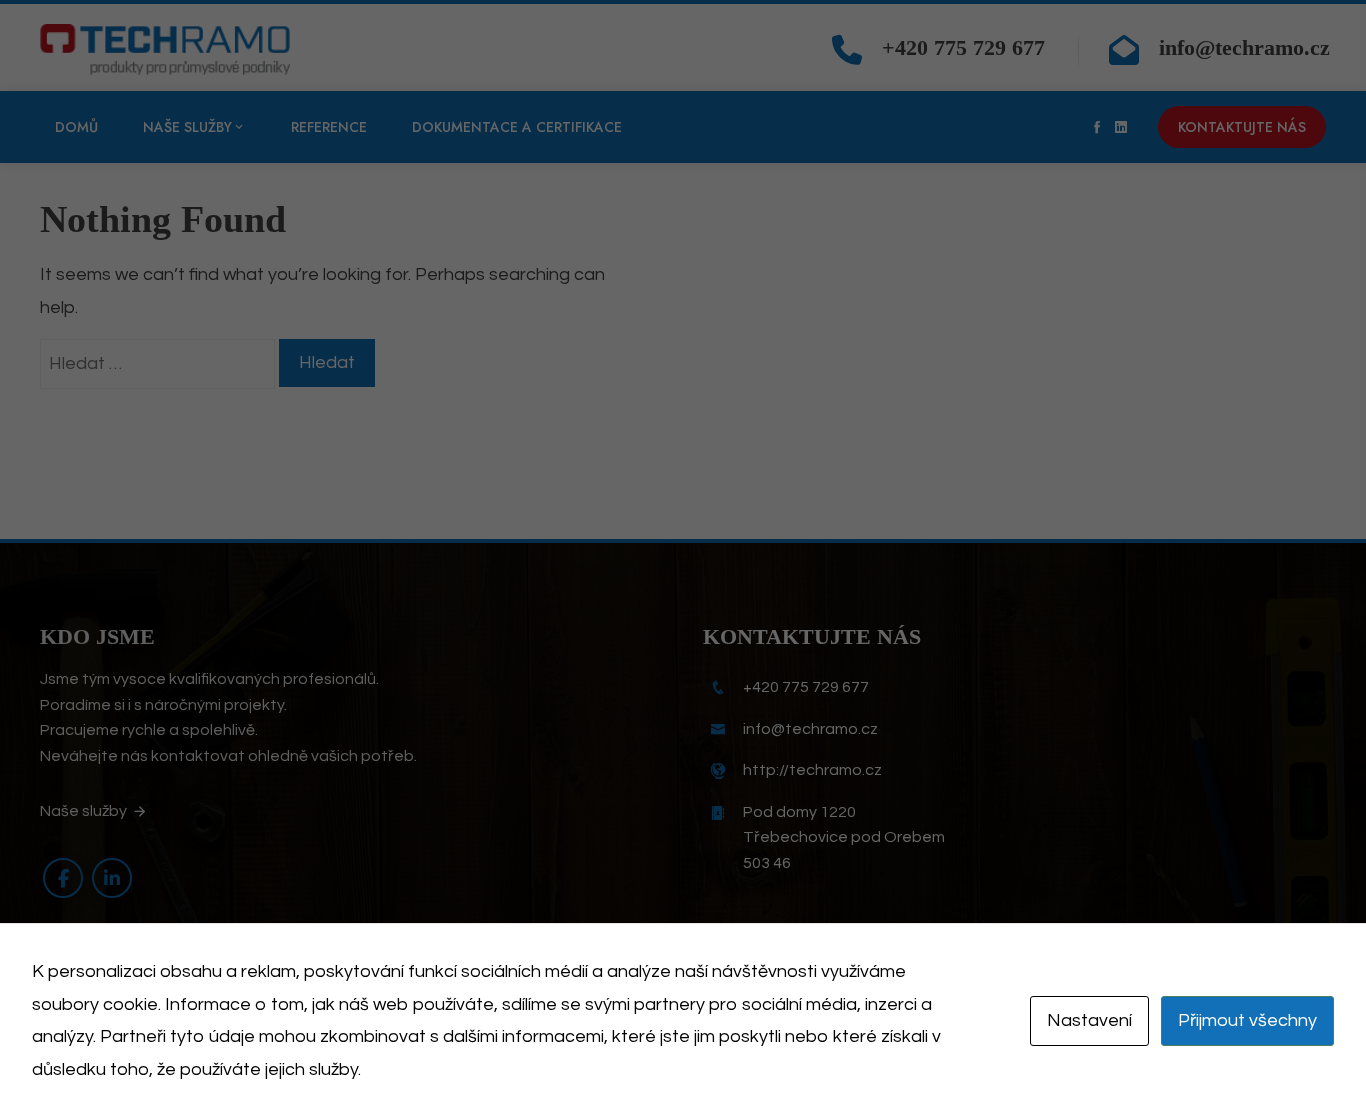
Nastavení (1089, 1020)
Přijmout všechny (1247, 1020)
